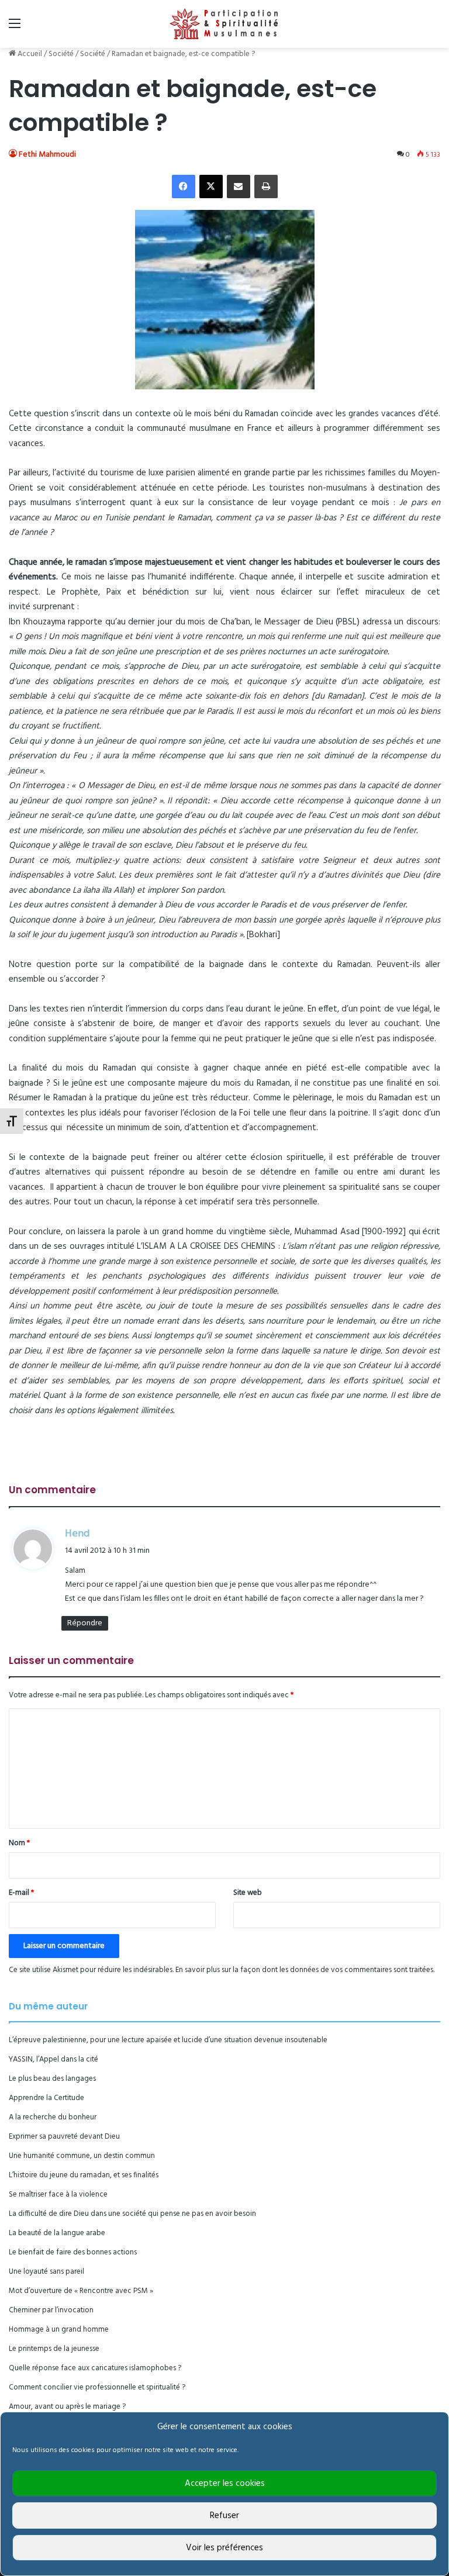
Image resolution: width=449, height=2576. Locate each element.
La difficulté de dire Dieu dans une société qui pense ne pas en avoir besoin (132, 2214)
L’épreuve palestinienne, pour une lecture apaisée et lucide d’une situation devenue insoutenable (168, 2040)
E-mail (21, 1893)
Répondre (85, 1623)
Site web (248, 1893)
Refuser (224, 2516)
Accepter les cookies (225, 2484)
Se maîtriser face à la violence (58, 2195)
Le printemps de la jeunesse (54, 2349)
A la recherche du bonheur (53, 2117)
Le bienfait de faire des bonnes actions (73, 2252)
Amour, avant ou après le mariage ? (67, 2407)
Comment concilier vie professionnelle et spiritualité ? (97, 2387)
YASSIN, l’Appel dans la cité (53, 2059)
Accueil (29, 54)
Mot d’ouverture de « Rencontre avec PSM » (81, 2291)
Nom (19, 1843)
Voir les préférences (224, 2548)
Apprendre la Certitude (46, 2098)
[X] (211, 187)
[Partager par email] (239, 187)
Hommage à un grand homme (59, 2330)
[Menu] (15, 28)
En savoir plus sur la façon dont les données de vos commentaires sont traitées (304, 1970)
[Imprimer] (266, 187)
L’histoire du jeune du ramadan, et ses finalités (84, 2175)
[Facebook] (184, 187)
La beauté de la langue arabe (57, 2233)
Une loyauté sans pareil (46, 2272)
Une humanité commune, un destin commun (82, 2156)
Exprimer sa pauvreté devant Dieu (64, 2137)
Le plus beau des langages (52, 2079)
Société (61, 54)
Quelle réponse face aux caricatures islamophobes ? (95, 2368)
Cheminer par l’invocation (51, 2310)
